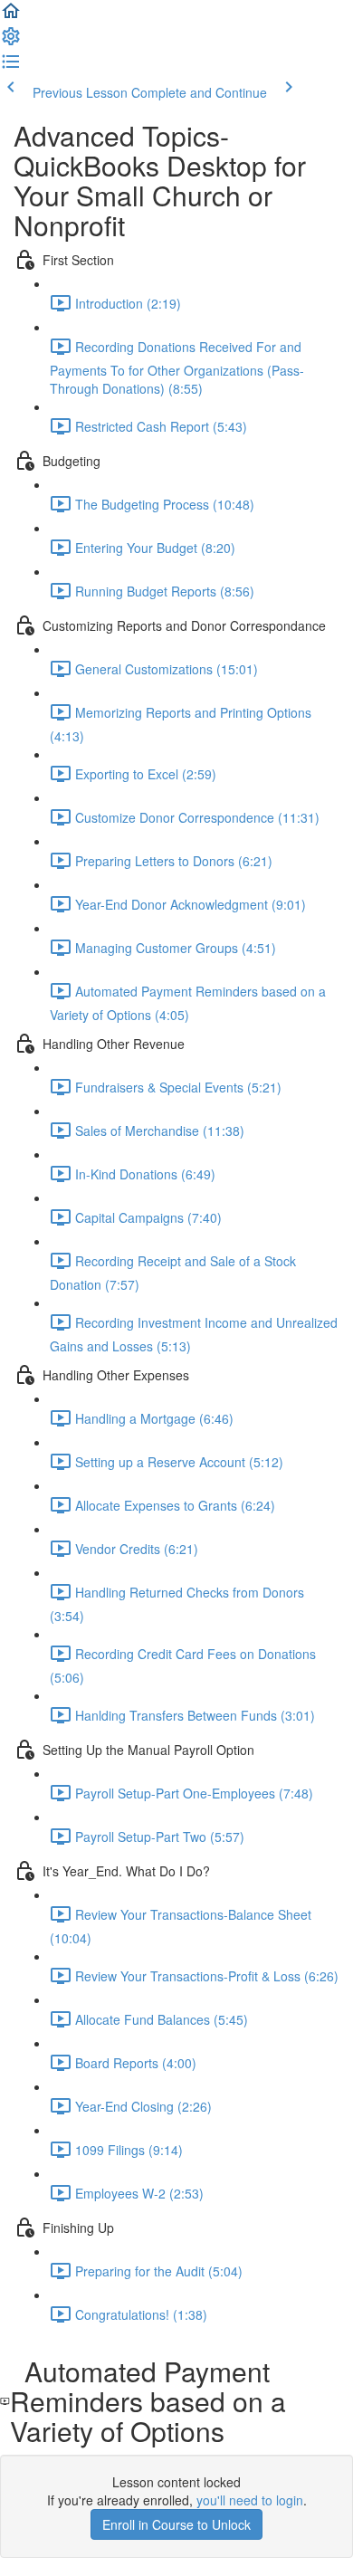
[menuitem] (11, 42)
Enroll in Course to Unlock (176, 2524)
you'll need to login (250, 2500)
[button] (11, 16)
